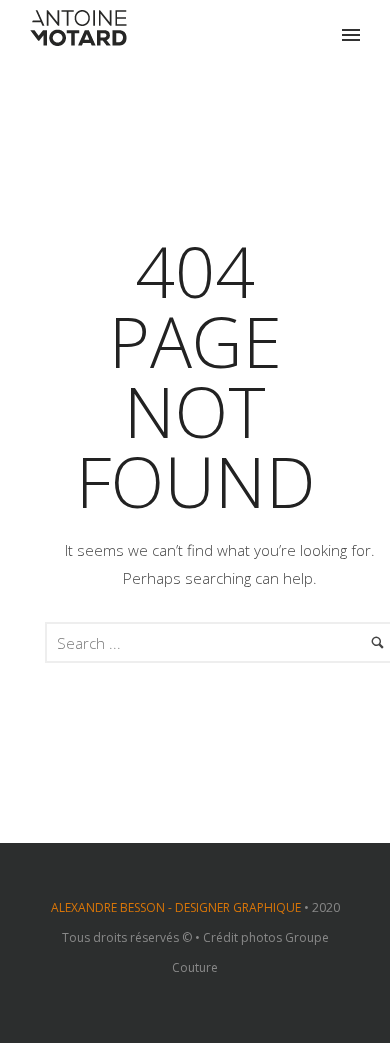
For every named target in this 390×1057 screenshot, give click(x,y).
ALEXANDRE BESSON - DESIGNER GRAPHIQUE (176, 907)
